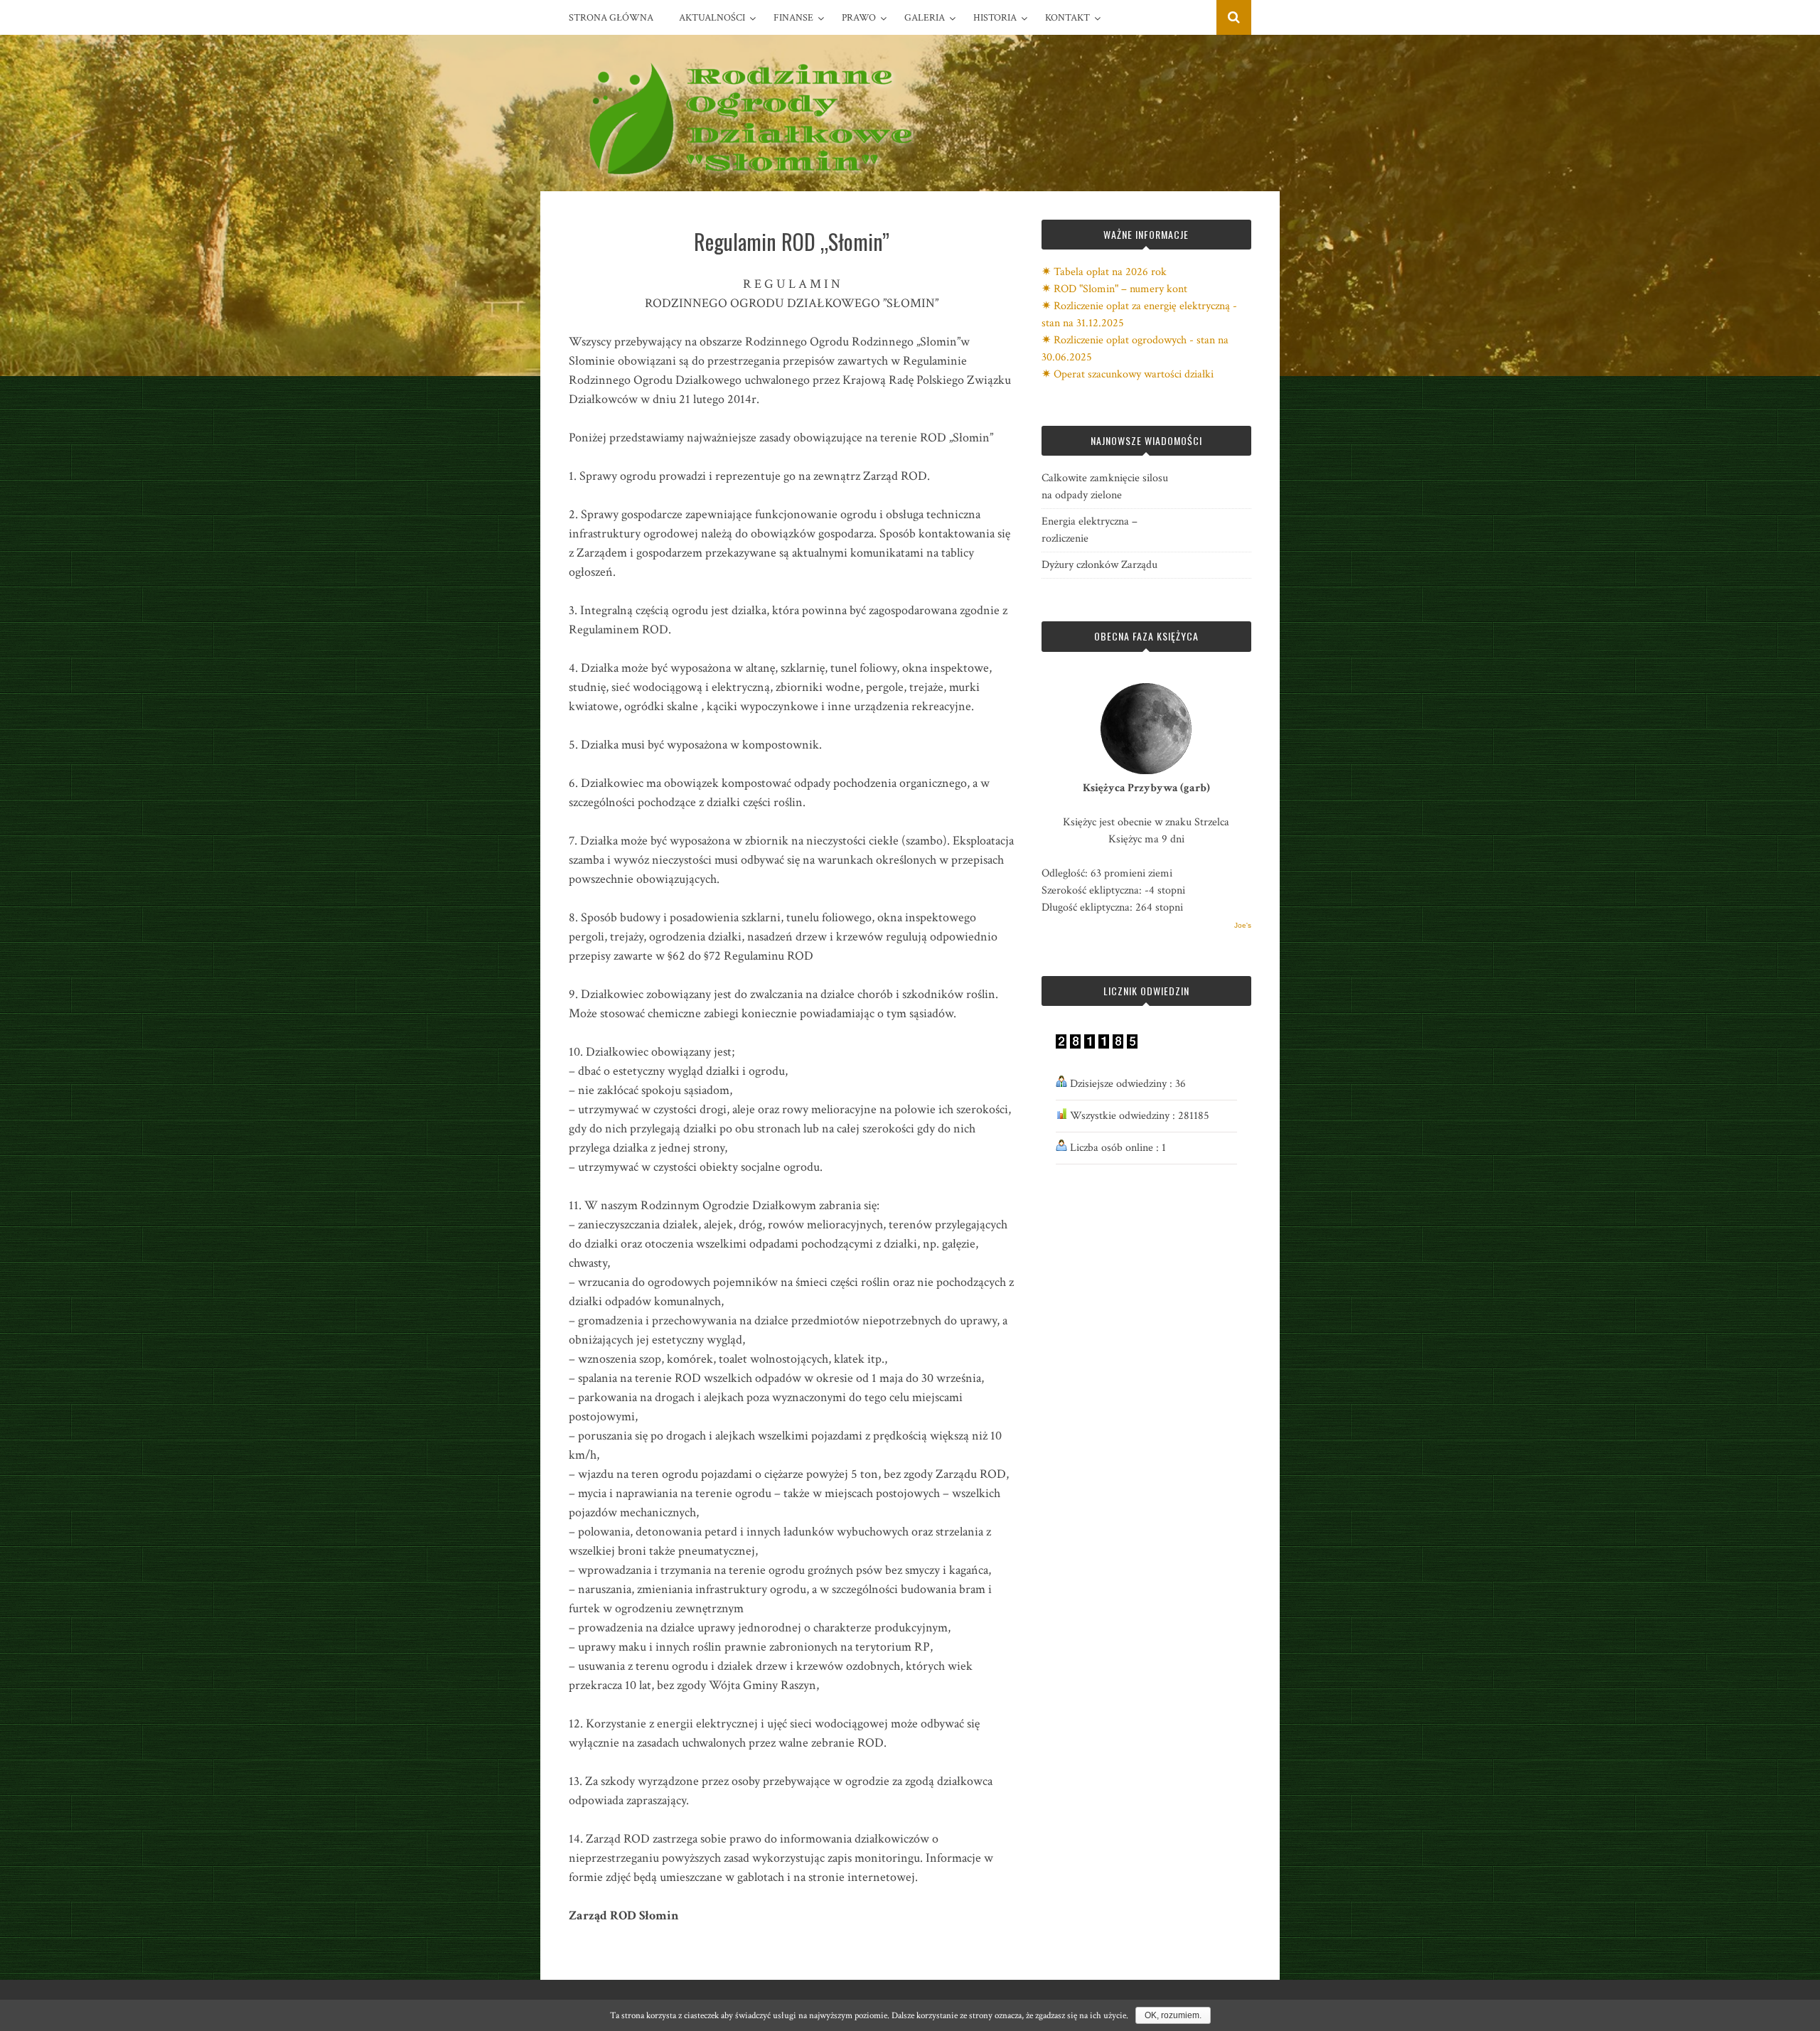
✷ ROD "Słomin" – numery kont (1114, 289)
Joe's (1243, 925)
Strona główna (611, 18)
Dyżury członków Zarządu (1099, 565)
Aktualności (712, 18)
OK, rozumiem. (1173, 2015)
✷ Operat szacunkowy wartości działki (1128, 374)
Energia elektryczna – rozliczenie (1090, 530)
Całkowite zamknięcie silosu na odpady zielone (1105, 487)
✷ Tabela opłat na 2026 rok (1104, 272)
